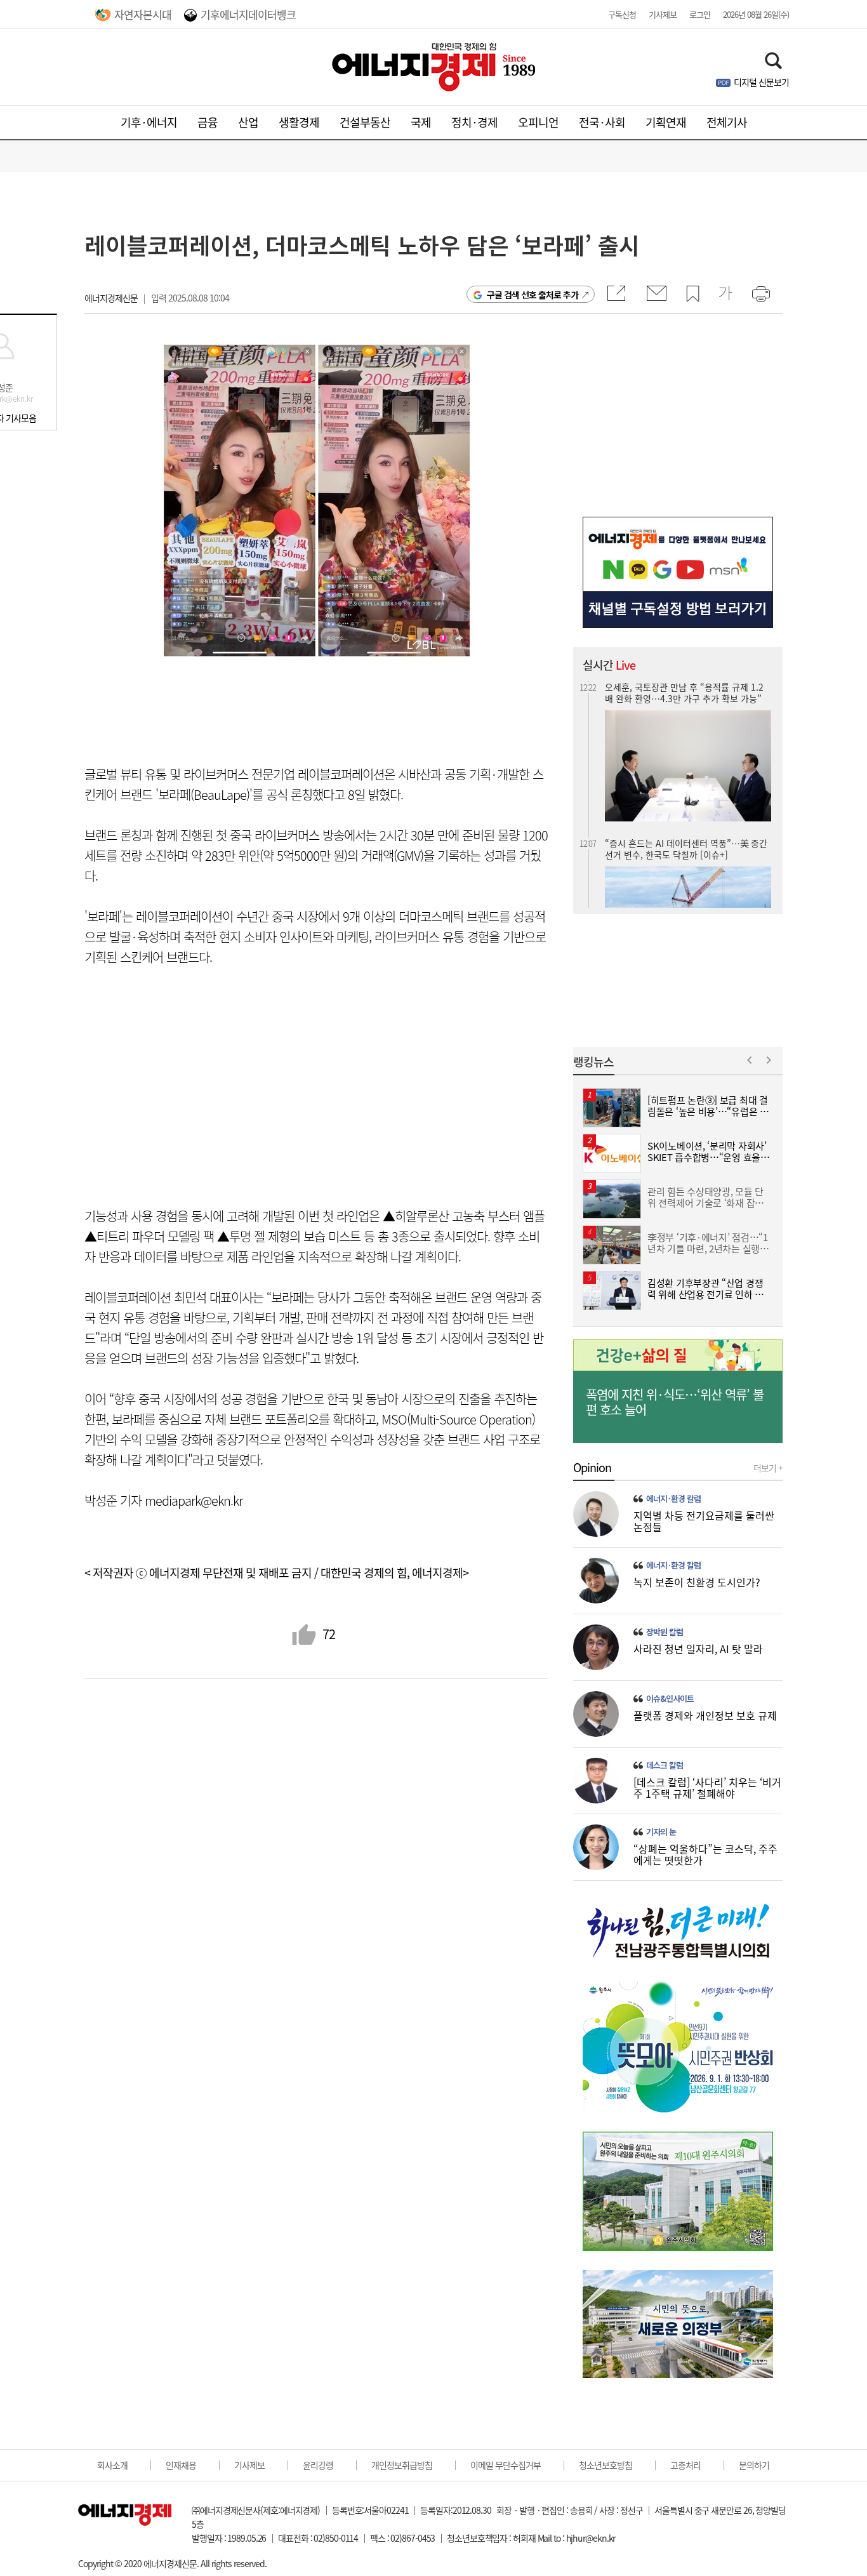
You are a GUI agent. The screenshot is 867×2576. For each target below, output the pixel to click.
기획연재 (666, 122)
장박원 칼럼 (665, 1632)
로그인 (700, 14)
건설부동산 (365, 122)
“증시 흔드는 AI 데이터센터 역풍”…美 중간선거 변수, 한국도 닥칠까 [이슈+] (686, 849)
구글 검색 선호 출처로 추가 (533, 295)
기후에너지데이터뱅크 (248, 14)
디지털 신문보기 (761, 82)
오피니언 (538, 122)
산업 (248, 122)
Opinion (592, 1468)
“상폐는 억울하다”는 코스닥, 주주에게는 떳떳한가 (705, 1854)
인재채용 (181, 2465)
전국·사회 (602, 122)
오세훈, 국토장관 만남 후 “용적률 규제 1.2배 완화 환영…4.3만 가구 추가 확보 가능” (684, 693)
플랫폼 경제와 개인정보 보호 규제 (705, 1715)
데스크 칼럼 (665, 1765)
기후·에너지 (149, 122)
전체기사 (727, 122)
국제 (421, 122)
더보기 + (768, 1468)
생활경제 (299, 122)
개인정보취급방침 (402, 2465)
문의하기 (754, 2465)
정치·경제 (474, 122)
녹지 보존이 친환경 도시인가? (697, 1582)
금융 (208, 122)
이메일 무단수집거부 (506, 2465)
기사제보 (663, 14)
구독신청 (622, 14)
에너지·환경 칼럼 (673, 1499)
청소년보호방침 (606, 2465)
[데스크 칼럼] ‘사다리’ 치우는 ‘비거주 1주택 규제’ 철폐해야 (707, 1788)
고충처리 (685, 2465)
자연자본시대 (143, 14)
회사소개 (112, 2465)
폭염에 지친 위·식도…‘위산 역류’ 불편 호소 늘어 (675, 1402)
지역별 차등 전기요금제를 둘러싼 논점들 (704, 1521)
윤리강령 (318, 2465)
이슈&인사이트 (670, 1699)
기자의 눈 (661, 1832)
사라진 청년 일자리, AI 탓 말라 (698, 1649)
